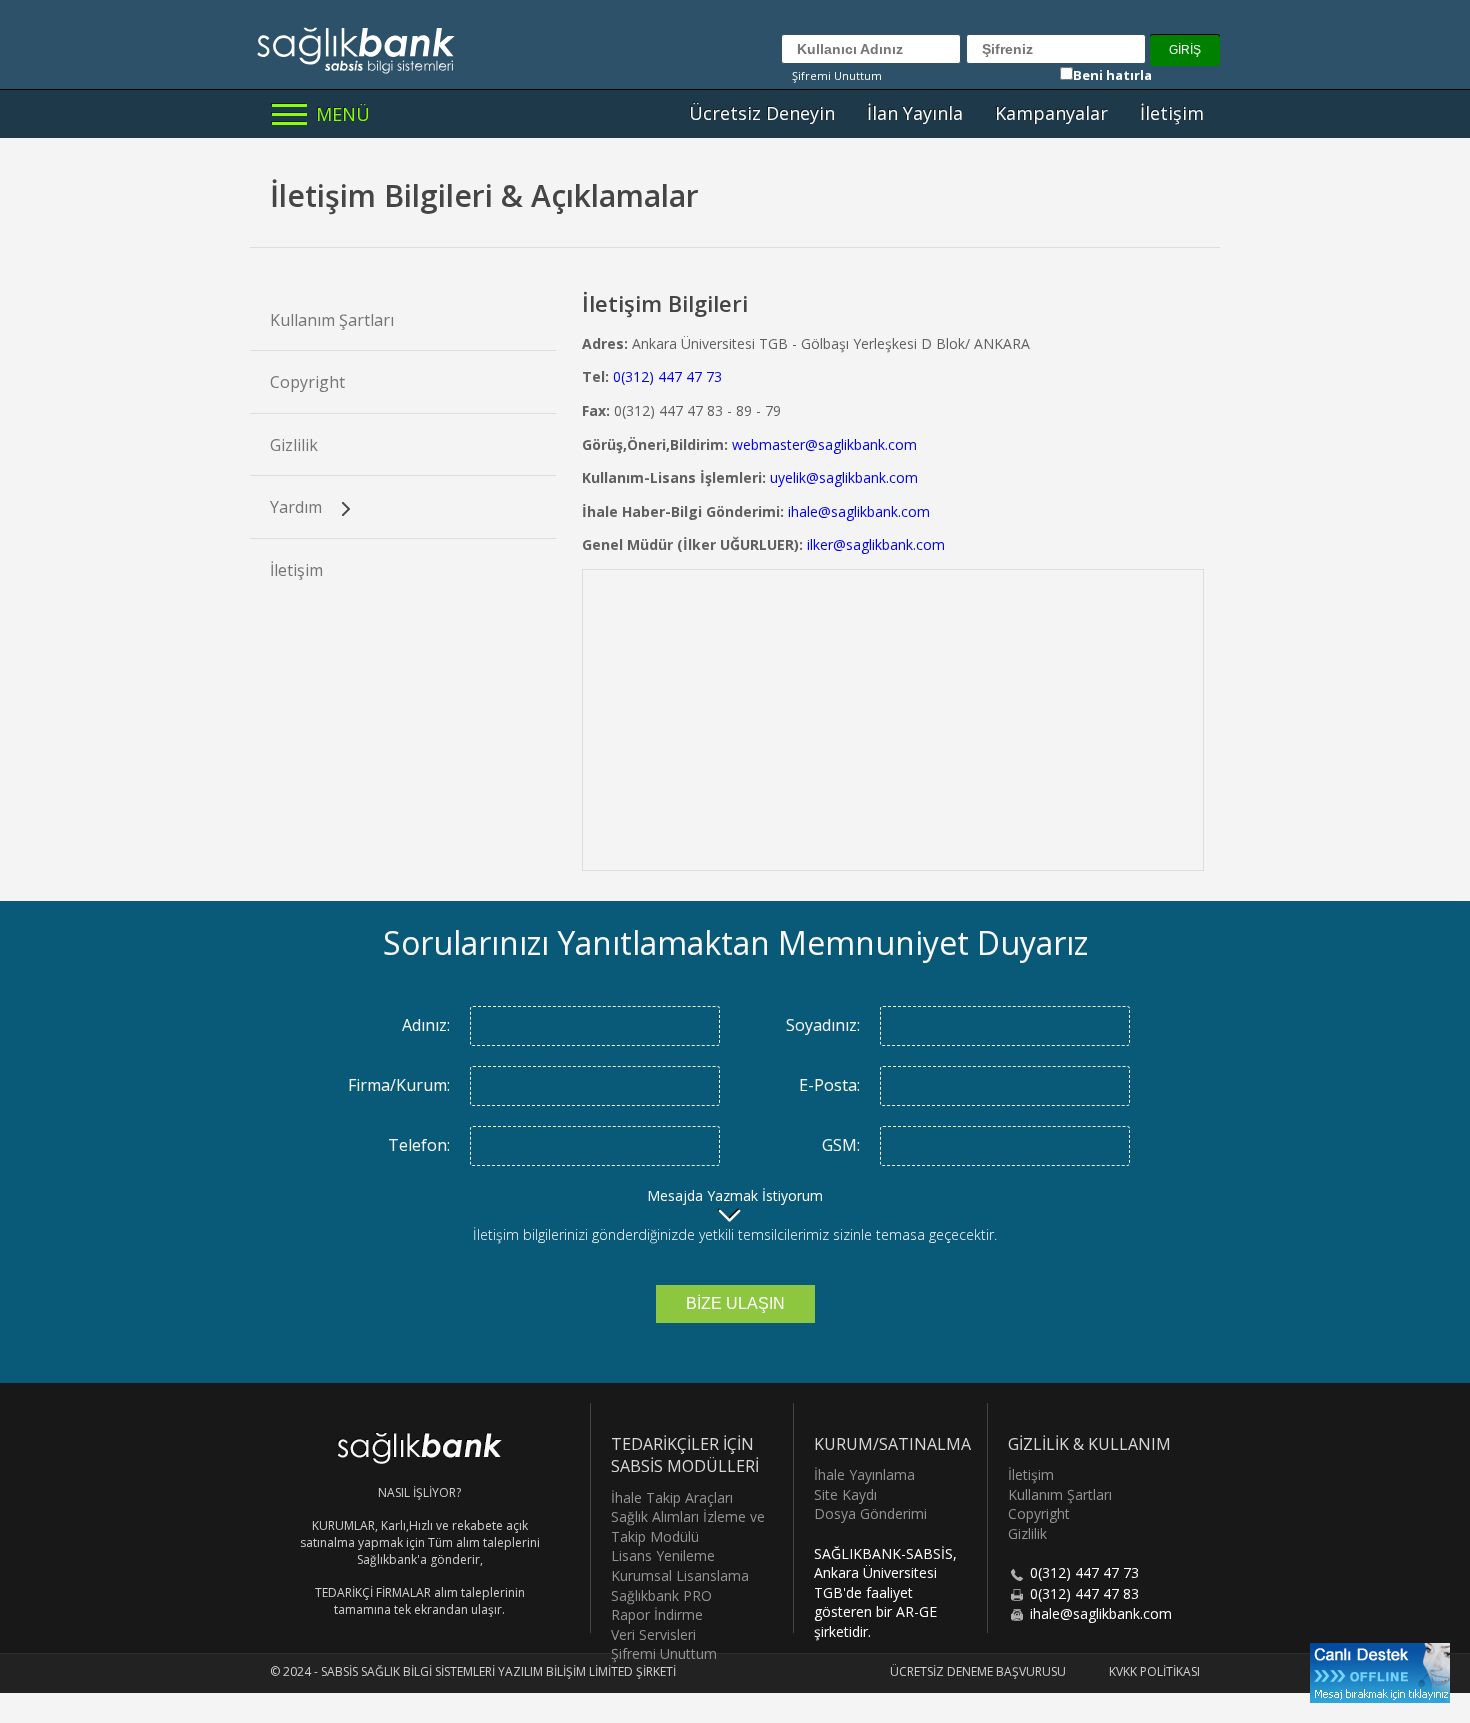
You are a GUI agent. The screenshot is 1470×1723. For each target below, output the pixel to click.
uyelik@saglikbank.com (844, 477)
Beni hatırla (1112, 75)
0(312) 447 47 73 (667, 376)
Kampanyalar (1051, 113)
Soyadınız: (823, 1025)
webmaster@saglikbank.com (824, 444)
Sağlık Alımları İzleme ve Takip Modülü (688, 1526)
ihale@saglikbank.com (859, 511)
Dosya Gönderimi (870, 1513)
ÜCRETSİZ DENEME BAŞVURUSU (978, 1671)
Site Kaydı (845, 1494)
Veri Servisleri (653, 1634)
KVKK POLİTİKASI (1154, 1671)
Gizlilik (294, 445)
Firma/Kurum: (399, 1085)
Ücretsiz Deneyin (762, 113)
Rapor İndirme (657, 1614)
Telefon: (419, 1145)
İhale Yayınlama (864, 1474)
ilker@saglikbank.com (876, 544)
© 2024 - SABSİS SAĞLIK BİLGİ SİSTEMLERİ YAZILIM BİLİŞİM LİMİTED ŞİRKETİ (473, 1671)
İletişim (1172, 113)
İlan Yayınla (915, 113)
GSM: (841, 1145)
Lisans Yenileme (663, 1555)
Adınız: (426, 1025)
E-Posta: (829, 1085)
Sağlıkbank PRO (661, 1595)
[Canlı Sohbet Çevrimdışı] (1380, 1673)
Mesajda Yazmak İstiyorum (735, 1195)
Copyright (307, 382)
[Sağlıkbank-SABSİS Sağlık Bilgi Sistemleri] (360, 49)
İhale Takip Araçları (672, 1497)
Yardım (298, 507)
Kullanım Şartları (332, 320)
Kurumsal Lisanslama (680, 1575)
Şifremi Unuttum (837, 75)
